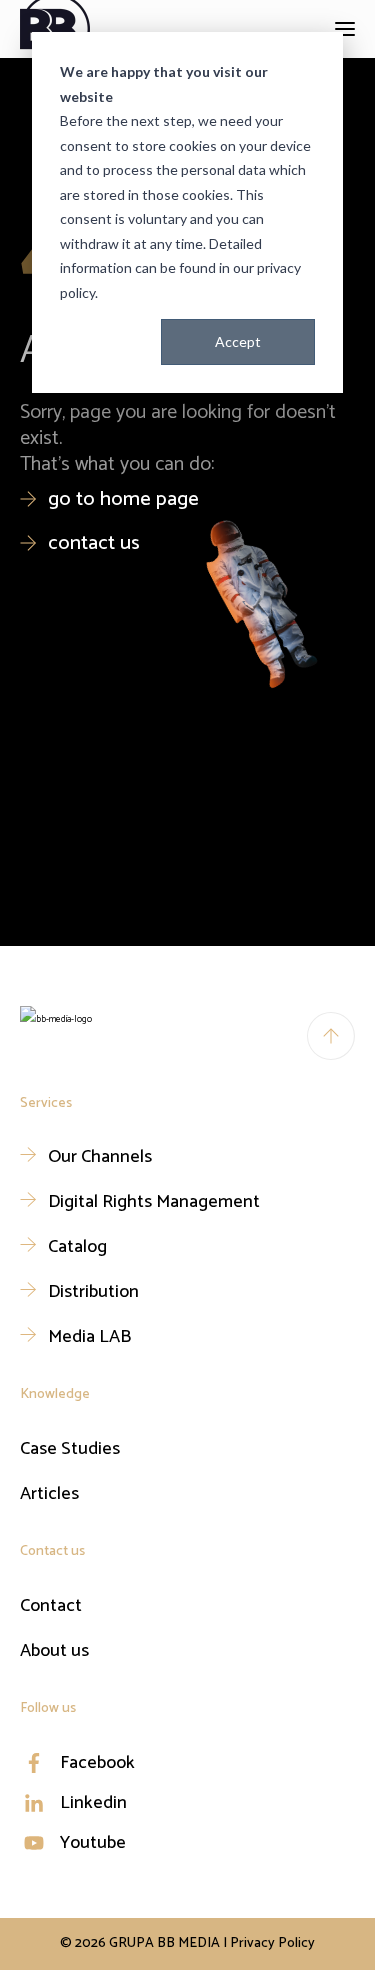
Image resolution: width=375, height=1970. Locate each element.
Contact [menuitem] (51, 1606)
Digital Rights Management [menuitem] (154, 1202)
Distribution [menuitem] (93, 1292)
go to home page (123, 499)
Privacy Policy (272, 1943)
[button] (345, 29)
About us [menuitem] (54, 1651)
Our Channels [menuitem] (100, 1157)
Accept (238, 341)
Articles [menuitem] (49, 1494)
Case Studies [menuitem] (70, 1449)
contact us (94, 543)
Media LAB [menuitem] (89, 1337)
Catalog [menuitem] (77, 1247)
